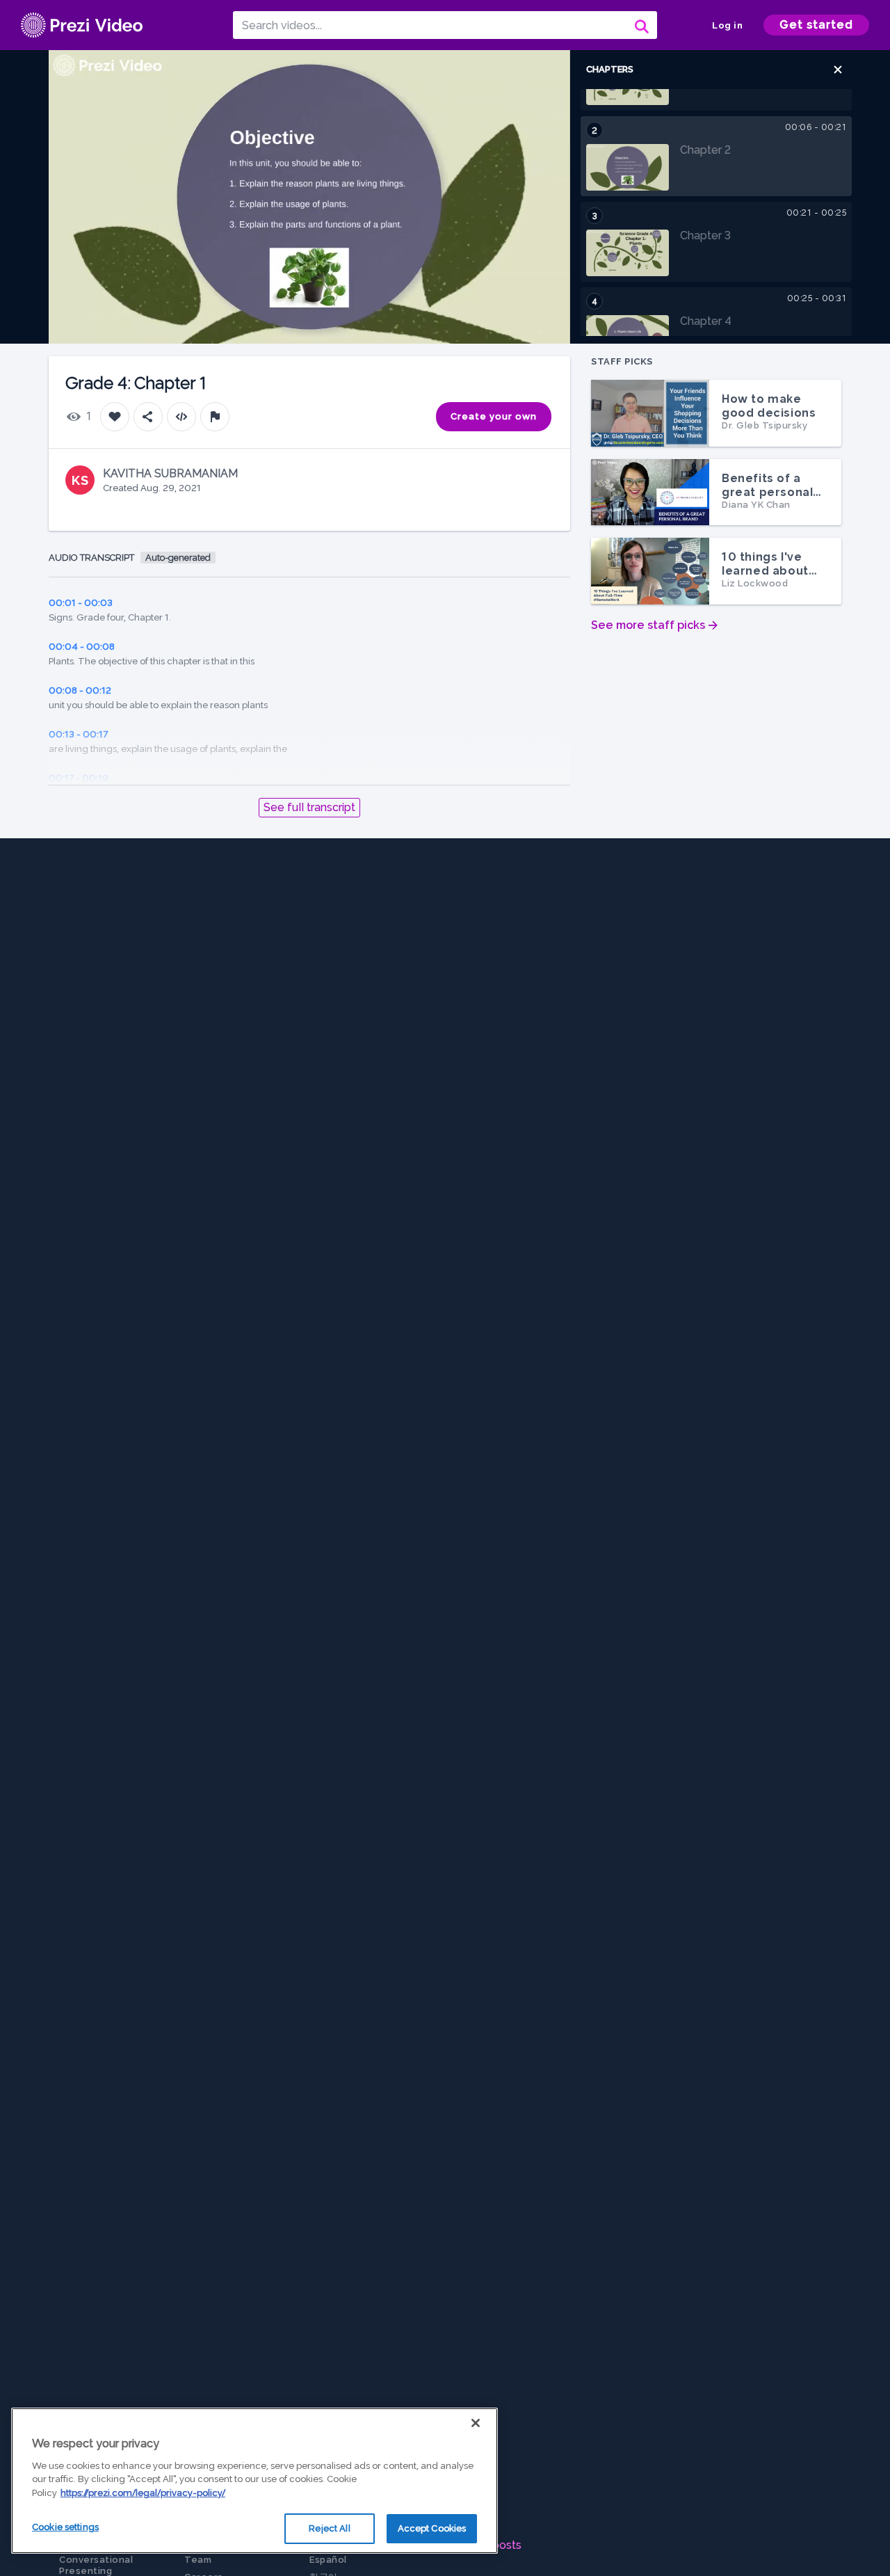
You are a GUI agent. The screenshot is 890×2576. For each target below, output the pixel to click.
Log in (727, 25)
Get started (816, 25)
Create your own (494, 416)
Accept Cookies (432, 2528)
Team (198, 2560)
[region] (254, 2481)
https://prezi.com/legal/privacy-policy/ (143, 2493)
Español (328, 2560)
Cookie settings (65, 2527)
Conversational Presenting (96, 2565)
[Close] (476, 2423)
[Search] (640, 25)
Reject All (329, 2528)
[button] (838, 70)
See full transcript (309, 807)
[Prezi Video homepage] (82, 25)
